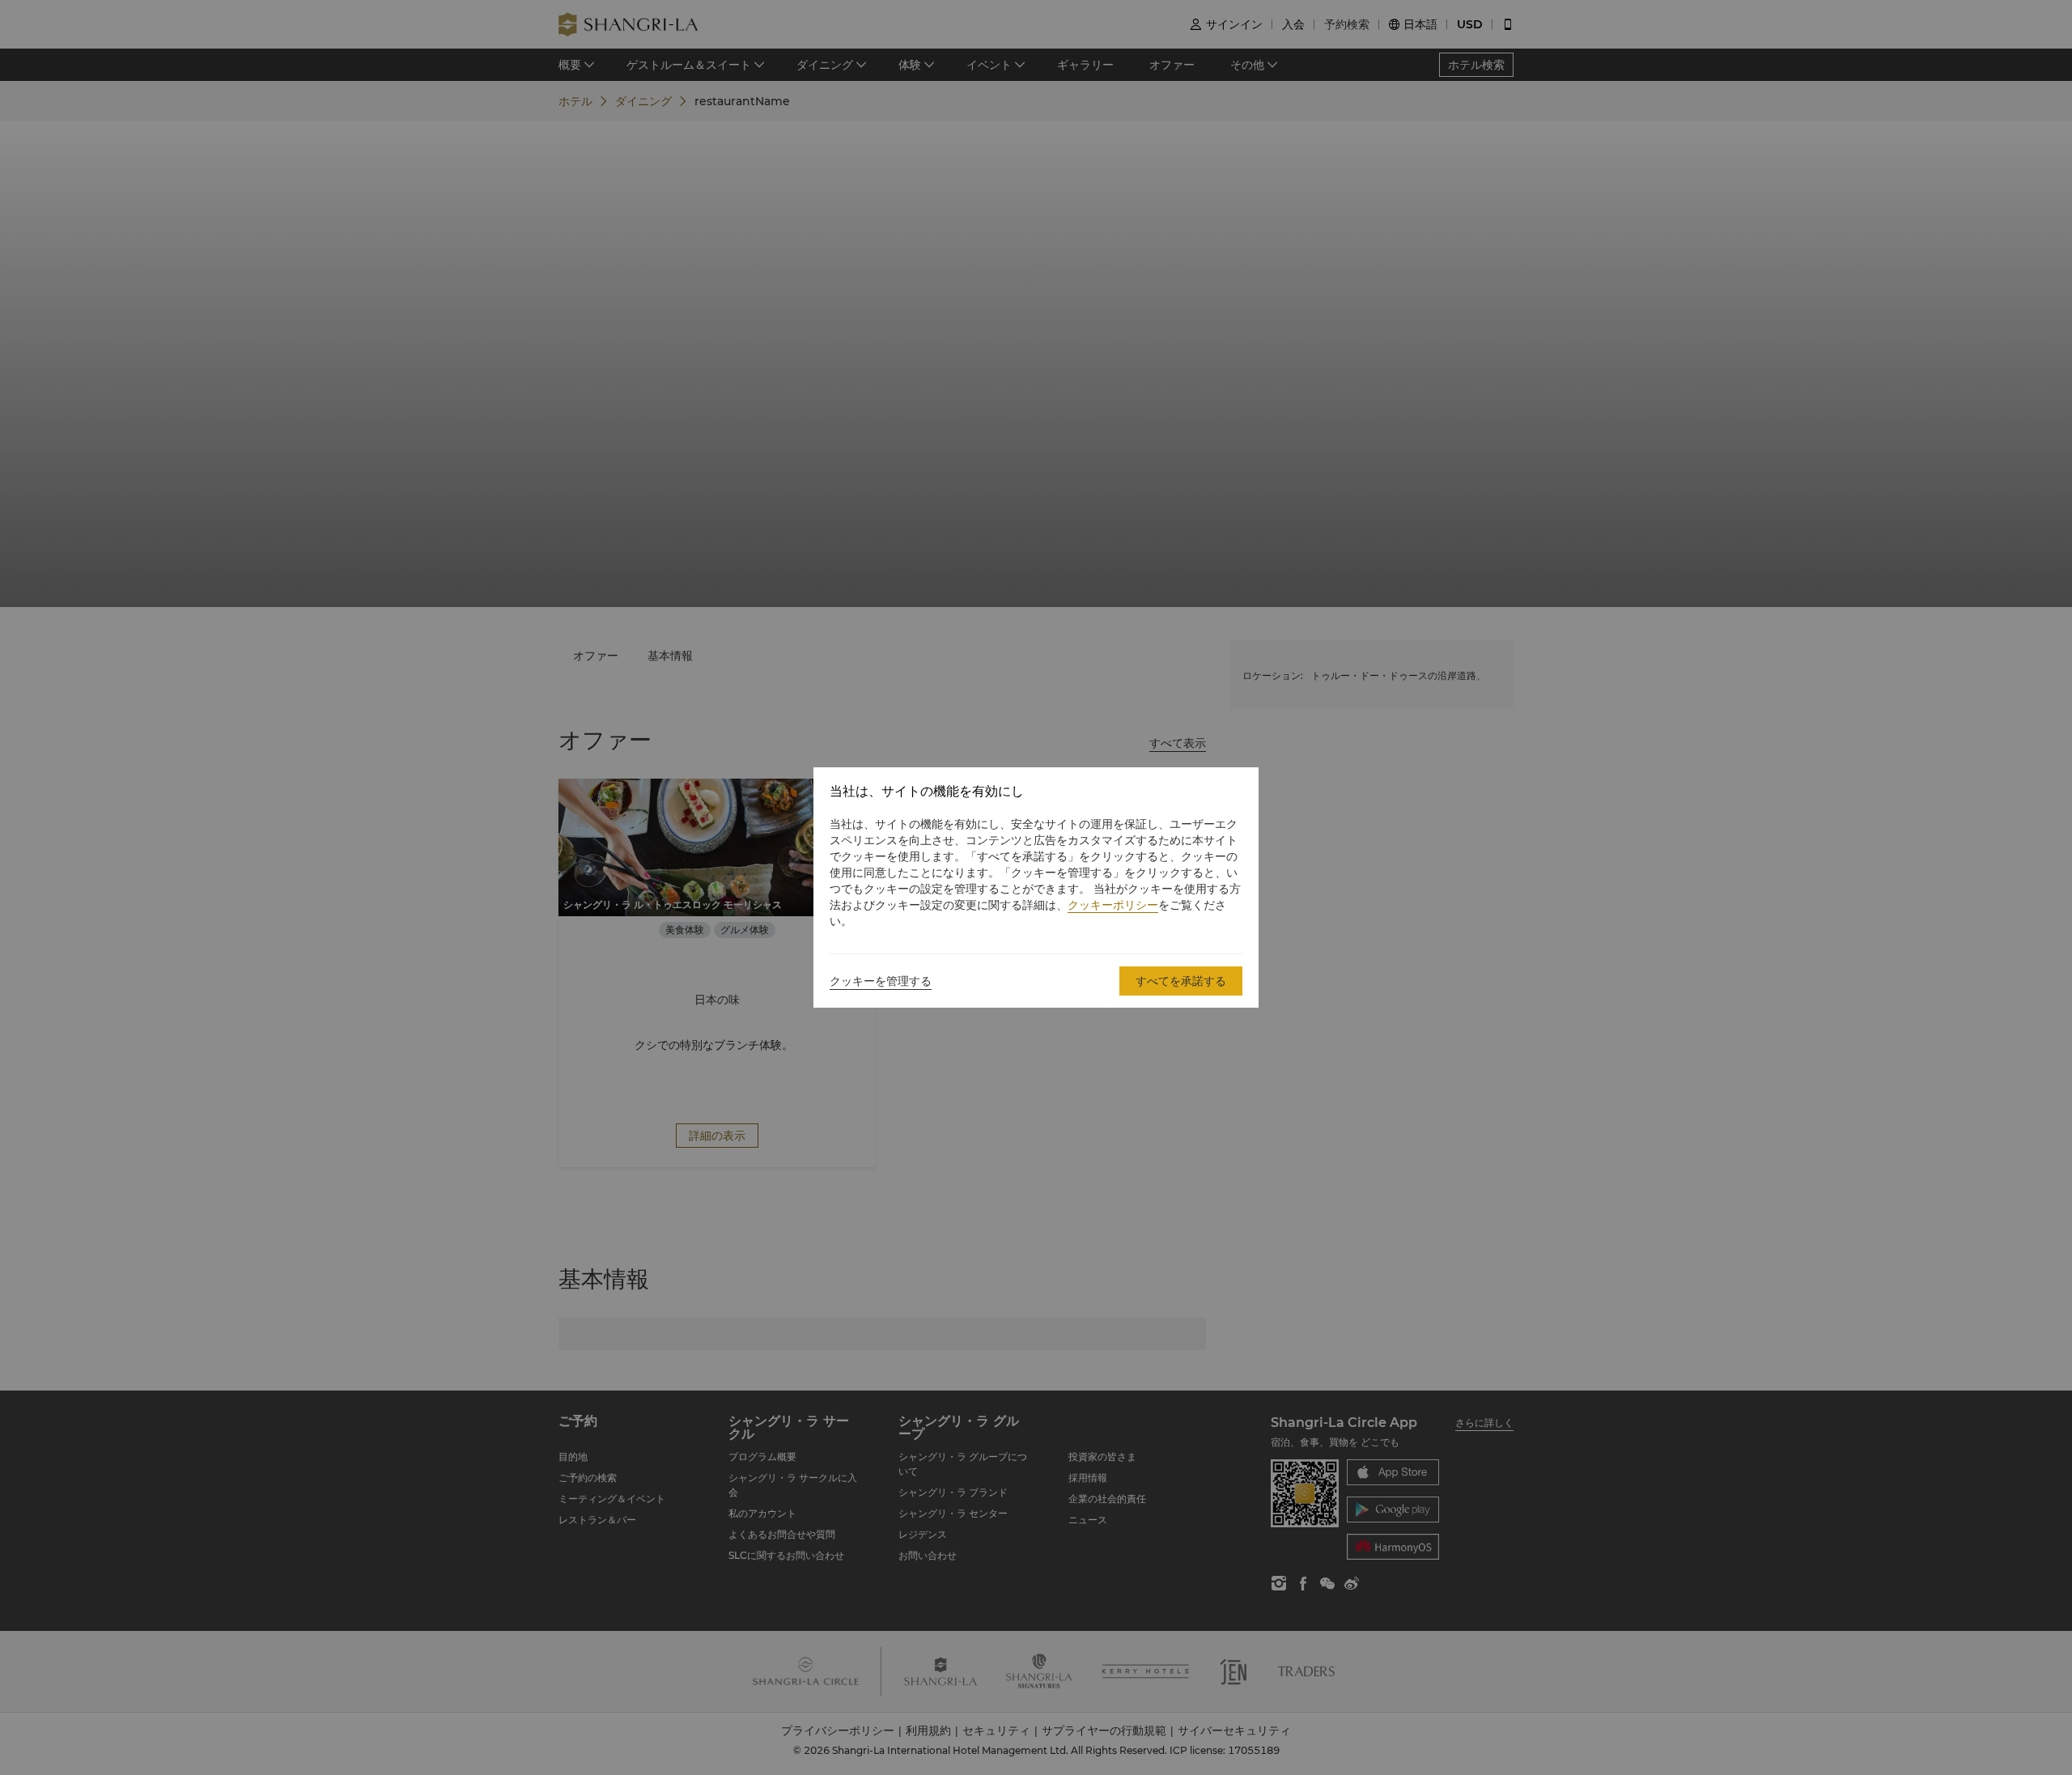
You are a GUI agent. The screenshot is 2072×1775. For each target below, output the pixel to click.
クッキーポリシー (1113, 905)
